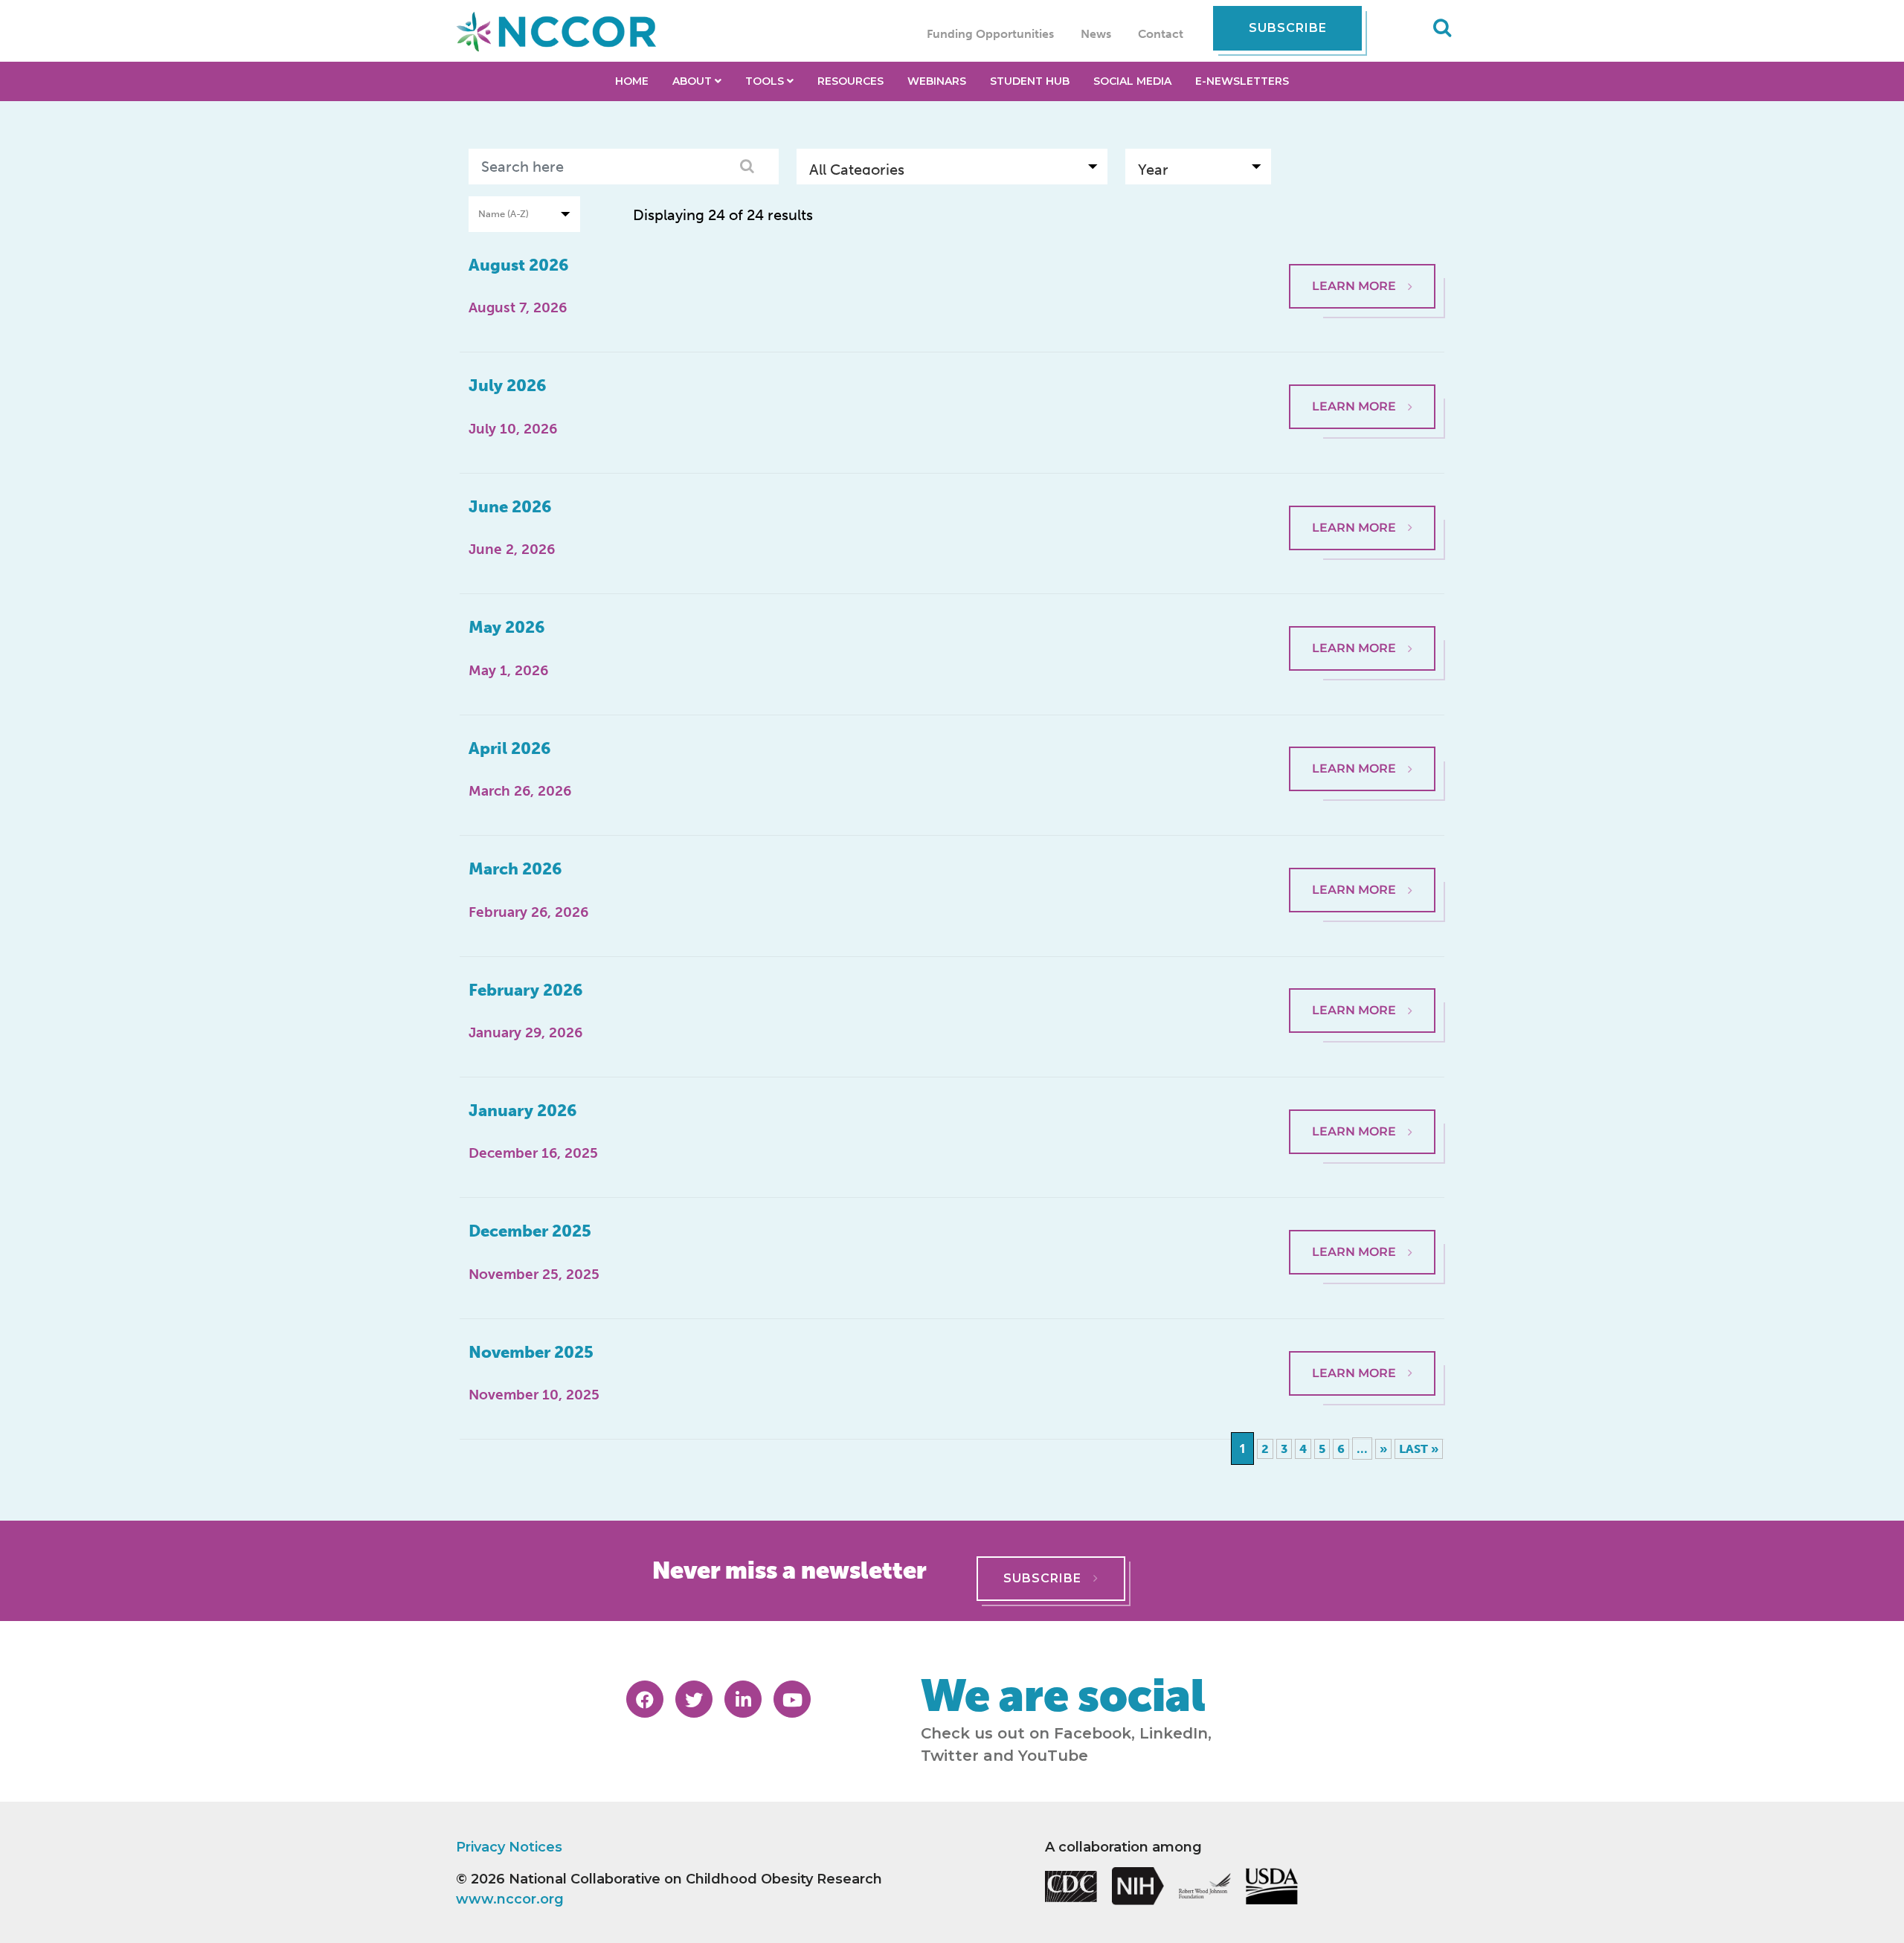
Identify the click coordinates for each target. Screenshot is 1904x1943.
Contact (1161, 34)
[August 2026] (1362, 254)
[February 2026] (1362, 979)
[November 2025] (1362, 1341)
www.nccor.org (510, 1899)
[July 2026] (1362, 375)
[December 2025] (1362, 1220)
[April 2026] (1362, 738)
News (1096, 34)
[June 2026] (1362, 496)
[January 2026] (1362, 1100)
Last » (1419, 1449)
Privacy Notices (509, 1847)
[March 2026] (1362, 858)
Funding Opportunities (990, 34)
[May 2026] (1362, 616)
